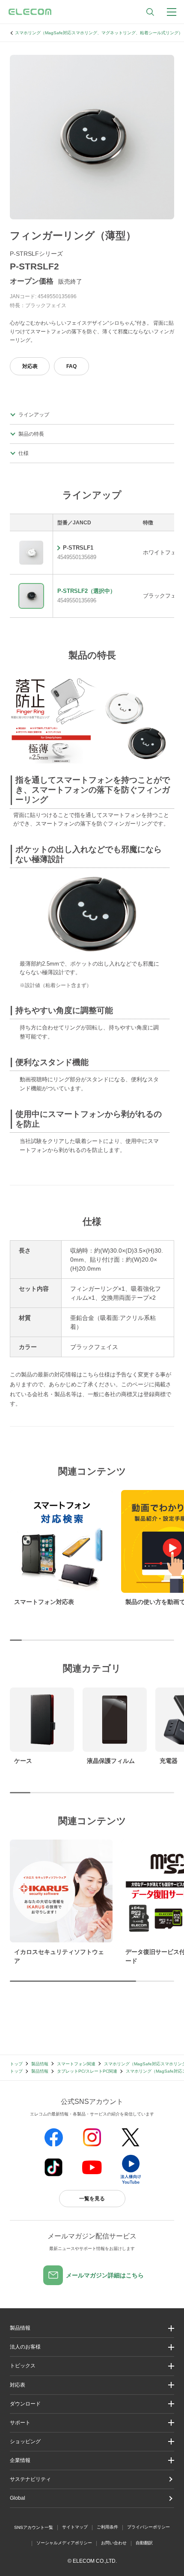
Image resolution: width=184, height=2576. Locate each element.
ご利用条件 (107, 2527)
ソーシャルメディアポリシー (64, 2543)
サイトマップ (75, 2527)
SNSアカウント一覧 (34, 2527)
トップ (16, 2064)
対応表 (30, 366)
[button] (92, 2366)
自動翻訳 (144, 2543)
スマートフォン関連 (76, 2064)
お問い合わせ (114, 2543)
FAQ (71, 366)
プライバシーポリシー (148, 2527)
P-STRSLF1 (78, 548)
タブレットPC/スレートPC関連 (87, 2071)
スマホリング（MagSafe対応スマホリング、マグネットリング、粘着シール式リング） (99, 33)
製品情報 (40, 2064)
